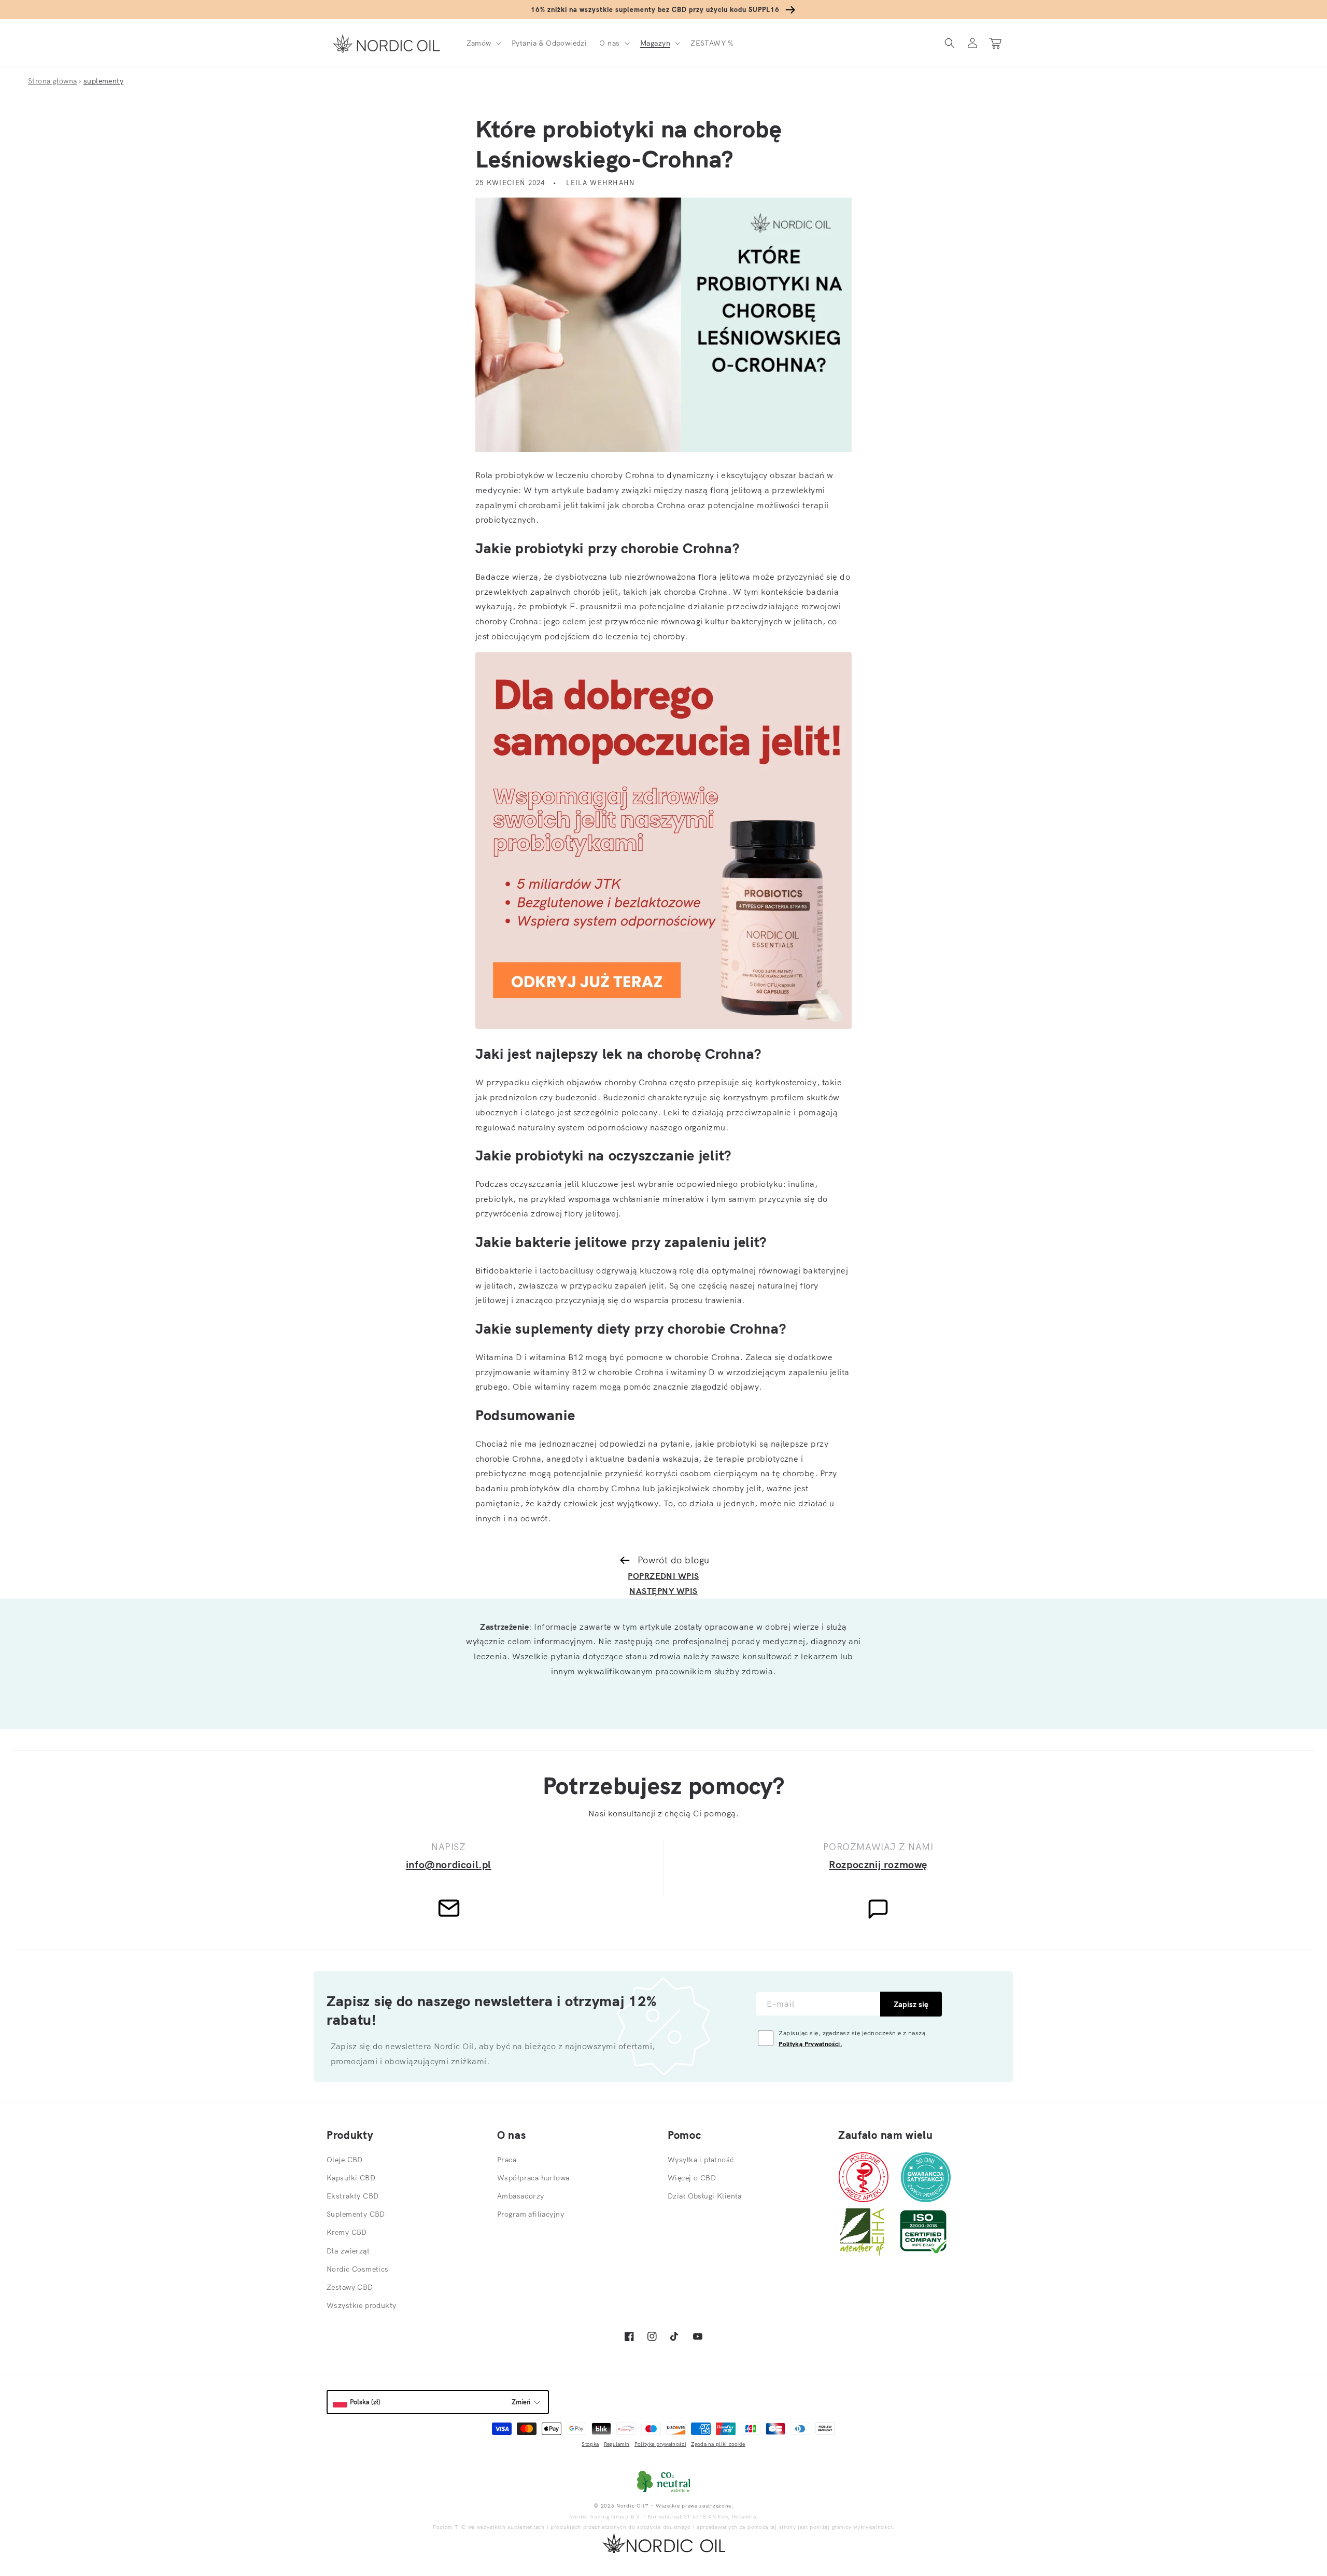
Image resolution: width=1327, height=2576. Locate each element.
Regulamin (617, 2444)
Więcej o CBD (692, 2178)
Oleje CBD (345, 2160)
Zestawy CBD (350, 2287)
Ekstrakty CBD (352, 2196)
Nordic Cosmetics (358, 2269)
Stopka (590, 2444)
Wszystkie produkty (362, 2305)
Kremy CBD (347, 2232)
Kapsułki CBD (351, 2178)
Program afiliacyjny (531, 2214)
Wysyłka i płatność (701, 2160)
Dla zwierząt (348, 2251)
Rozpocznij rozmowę (878, 1864)
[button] (483, 43)
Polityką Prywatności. (810, 2044)
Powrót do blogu (674, 1560)
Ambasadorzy (521, 2196)
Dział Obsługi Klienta (705, 2196)
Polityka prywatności (660, 2444)
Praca (507, 2160)
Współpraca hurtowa (533, 2178)
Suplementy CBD (356, 2214)
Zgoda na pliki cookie (718, 2444)
